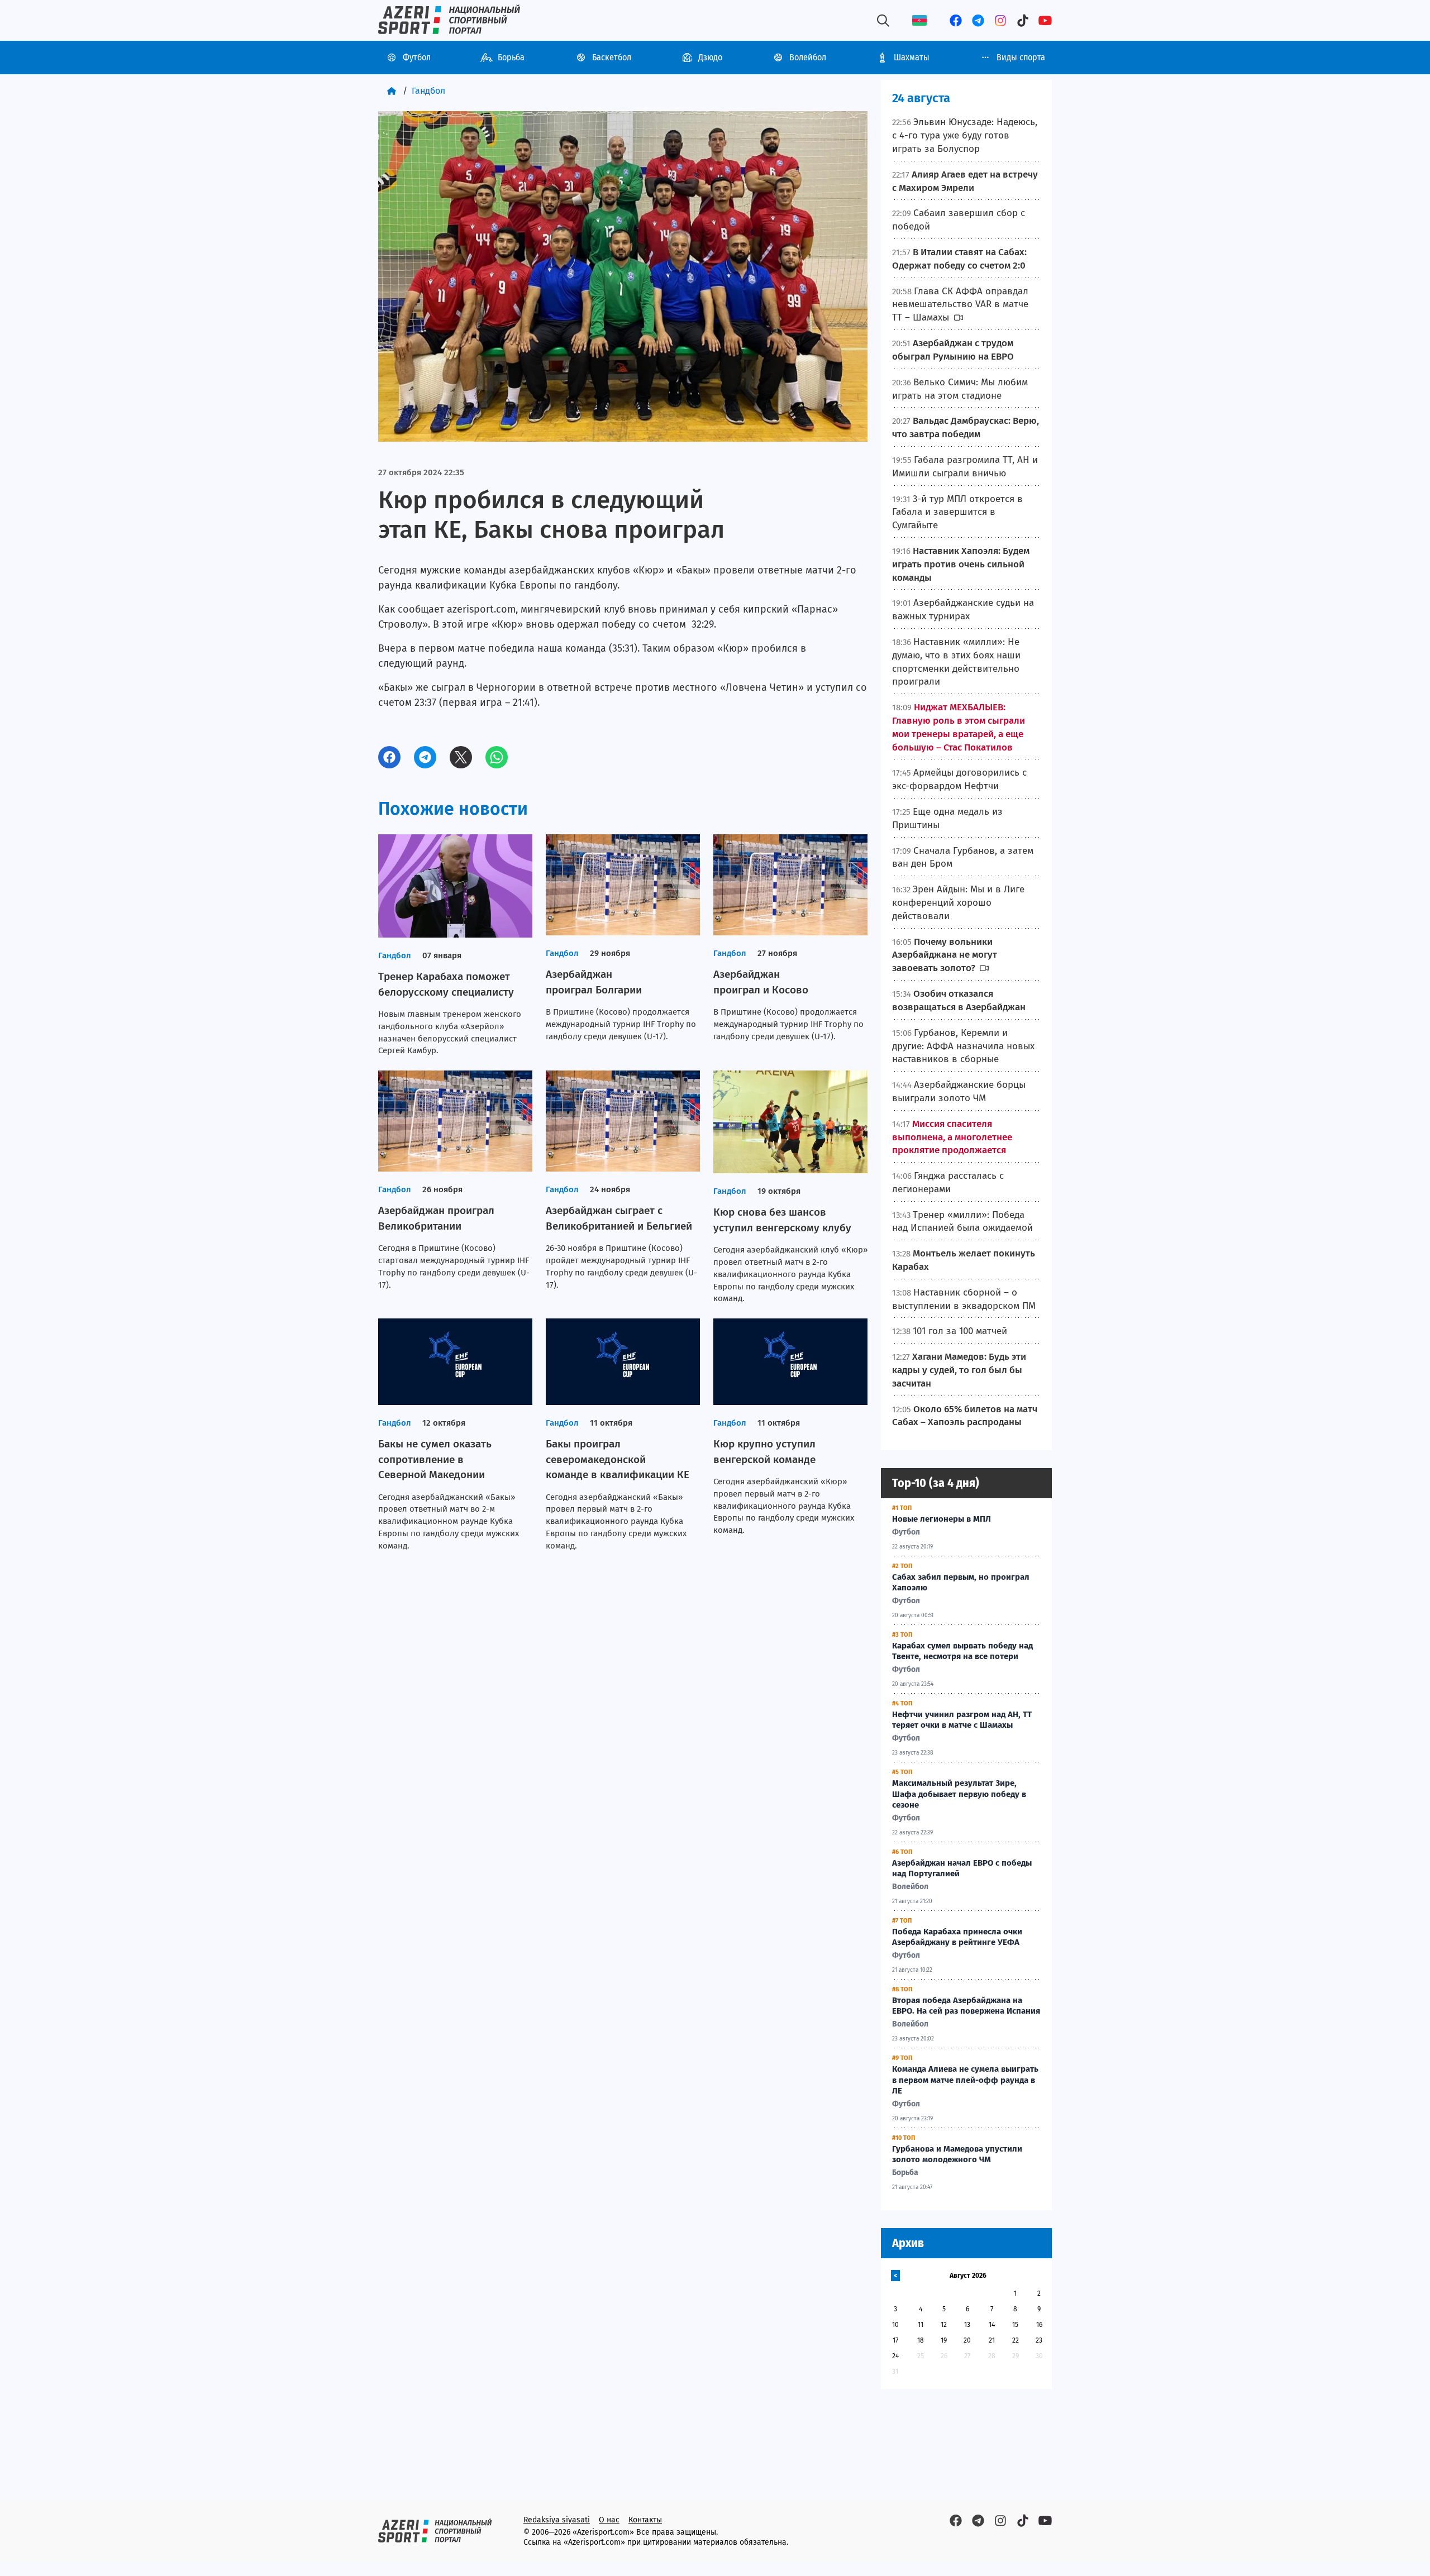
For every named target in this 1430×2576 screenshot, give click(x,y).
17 (895, 2340)
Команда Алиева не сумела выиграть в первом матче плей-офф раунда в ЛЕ (965, 2080)
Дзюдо (710, 57)
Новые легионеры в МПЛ (942, 1519)
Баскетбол (612, 57)
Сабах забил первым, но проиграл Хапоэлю (961, 1583)
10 (895, 2325)
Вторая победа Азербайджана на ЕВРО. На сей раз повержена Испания (966, 2006)
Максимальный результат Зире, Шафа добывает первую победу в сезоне (959, 1794)
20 (967, 2340)
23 (1039, 2340)
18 (921, 2340)
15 (1015, 2325)
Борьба (511, 57)
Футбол (417, 57)
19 (944, 2340)
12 (944, 2325)
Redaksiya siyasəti (557, 2520)
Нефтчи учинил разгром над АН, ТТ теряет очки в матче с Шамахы (962, 1720)
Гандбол (428, 91)
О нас (609, 2520)
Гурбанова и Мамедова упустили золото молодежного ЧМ (957, 2154)
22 (1016, 2340)
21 (992, 2340)
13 (967, 2325)
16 (1039, 2325)
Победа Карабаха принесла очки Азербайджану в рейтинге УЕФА (957, 1937)
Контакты (645, 2520)
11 (921, 2325)
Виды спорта (1021, 57)
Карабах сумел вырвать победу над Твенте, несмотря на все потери (962, 1651)
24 (895, 2356)
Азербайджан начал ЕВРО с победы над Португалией (962, 1868)
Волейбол (808, 57)
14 (992, 2325)
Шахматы (912, 57)
